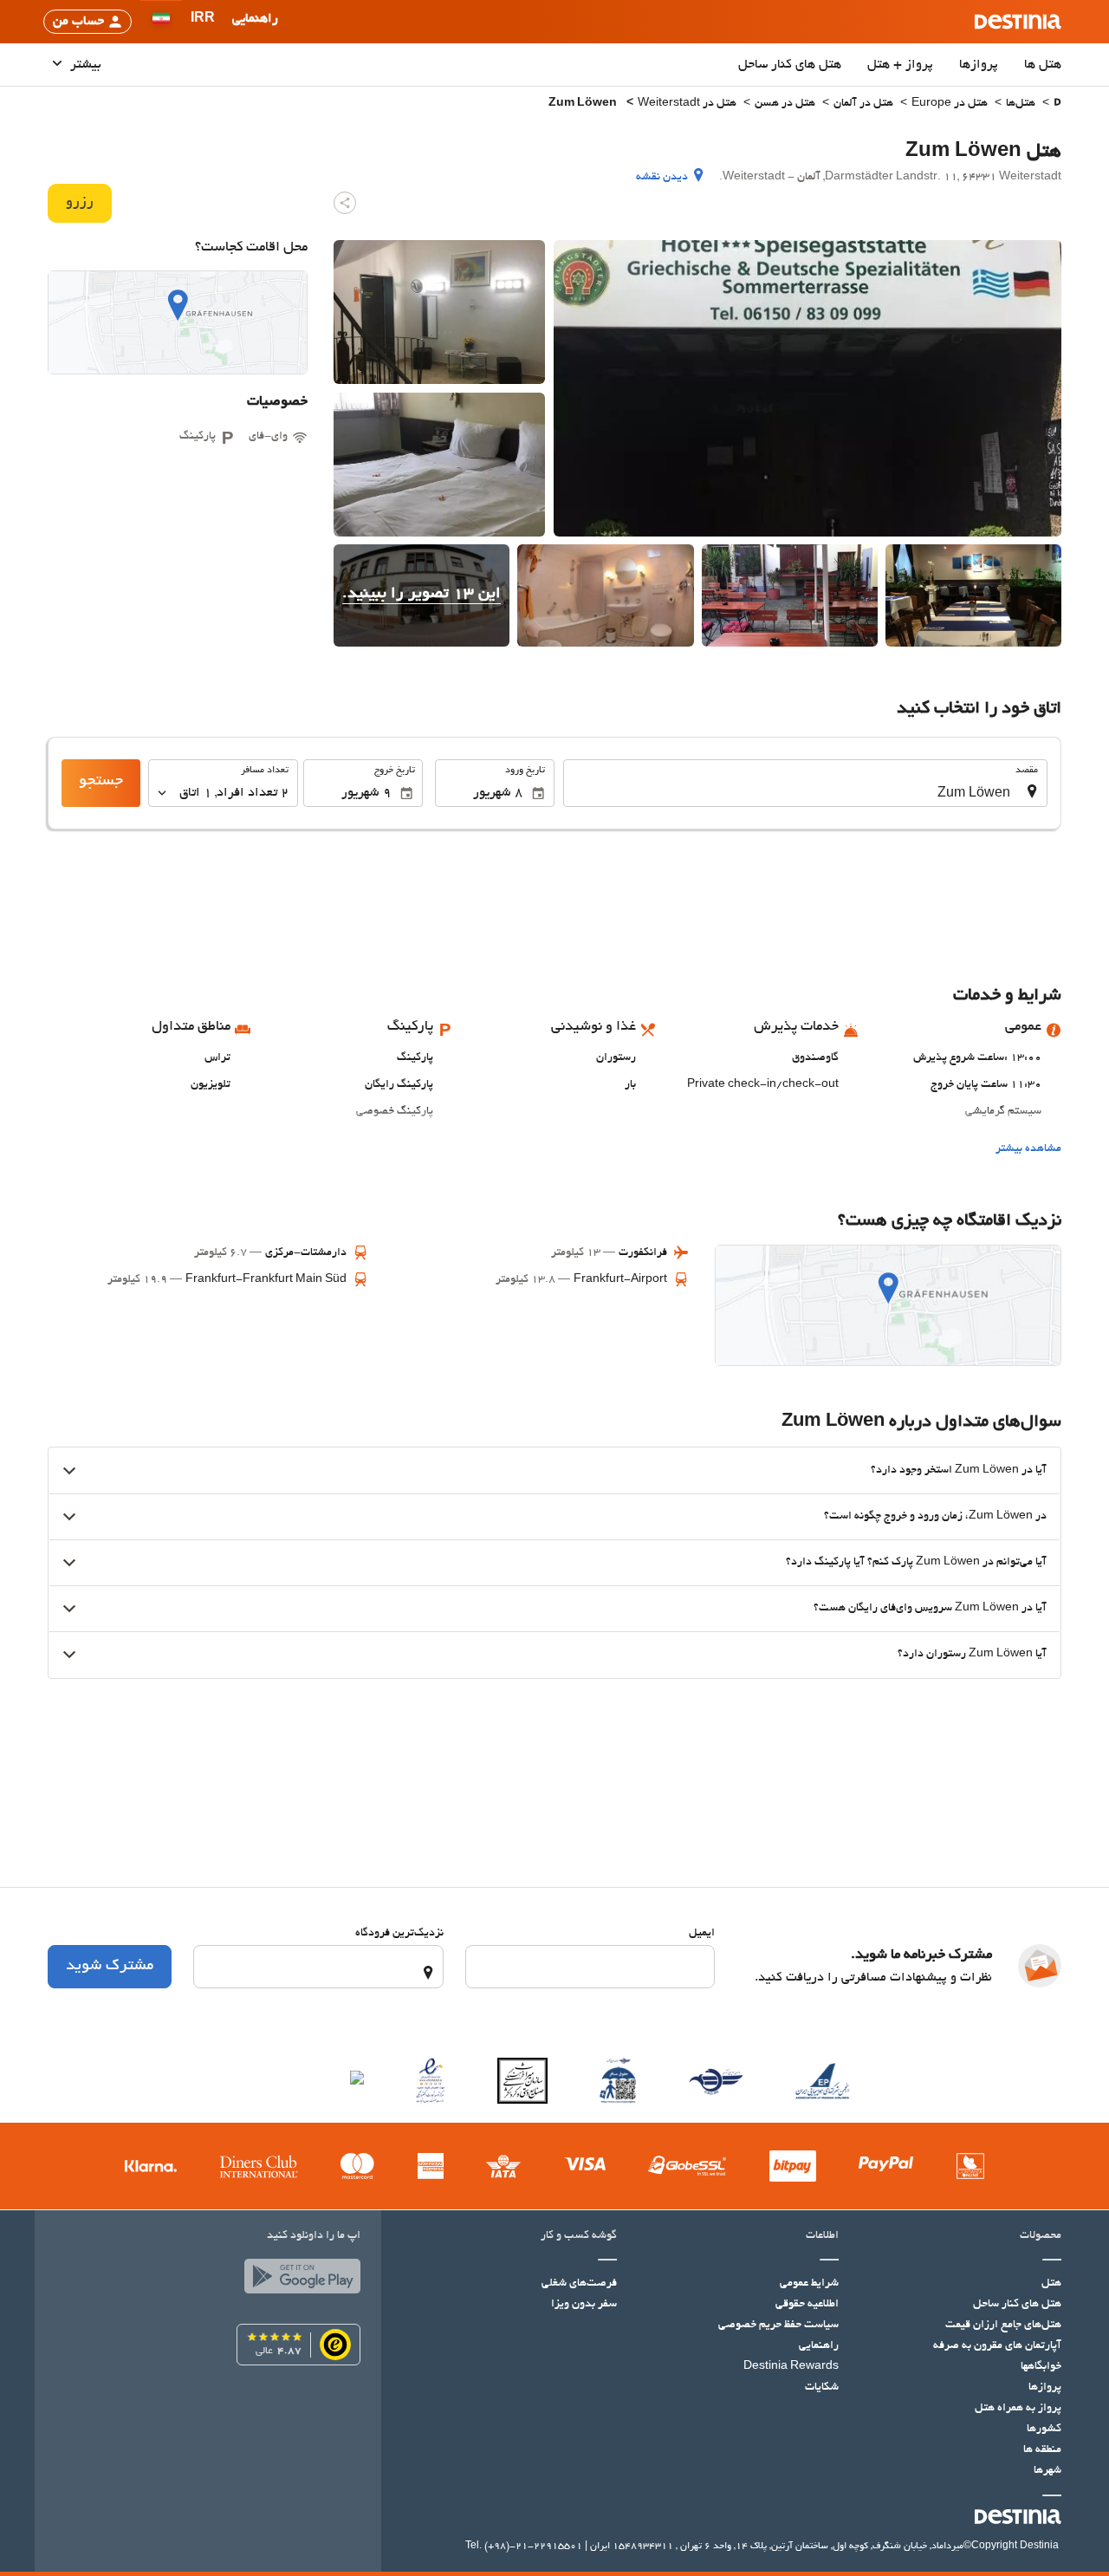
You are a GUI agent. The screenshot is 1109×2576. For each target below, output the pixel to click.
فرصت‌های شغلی (579, 2284)
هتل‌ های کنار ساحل (790, 65)
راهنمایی (819, 2346)
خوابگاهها (1041, 2367)
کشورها (1044, 2430)
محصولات (1041, 2236)
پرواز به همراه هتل (1018, 2409)
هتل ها (1043, 65)
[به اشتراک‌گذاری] (345, 203)
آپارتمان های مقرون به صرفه (997, 2346)
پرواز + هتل (900, 65)
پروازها (979, 65)
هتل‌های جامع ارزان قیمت (1003, 2326)
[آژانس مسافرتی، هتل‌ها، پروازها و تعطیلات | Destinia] (1018, 22)
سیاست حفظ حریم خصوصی (778, 2326)
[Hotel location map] (178, 322)
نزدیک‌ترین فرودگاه (399, 1934)
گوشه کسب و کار (579, 2236)
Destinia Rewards (791, 2367)
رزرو (80, 203)
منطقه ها (1042, 2450)
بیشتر (84, 65)
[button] (203, 22)
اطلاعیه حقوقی (807, 2305)
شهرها (1047, 2471)
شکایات (822, 2388)
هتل (1051, 2284)
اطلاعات (822, 2236)
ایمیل (702, 1934)
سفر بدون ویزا (584, 2305)
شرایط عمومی (809, 2284)
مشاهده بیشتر (1028, 1149)
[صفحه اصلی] (1057, 104)
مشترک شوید (110, 1967)
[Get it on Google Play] (298, 2280)
